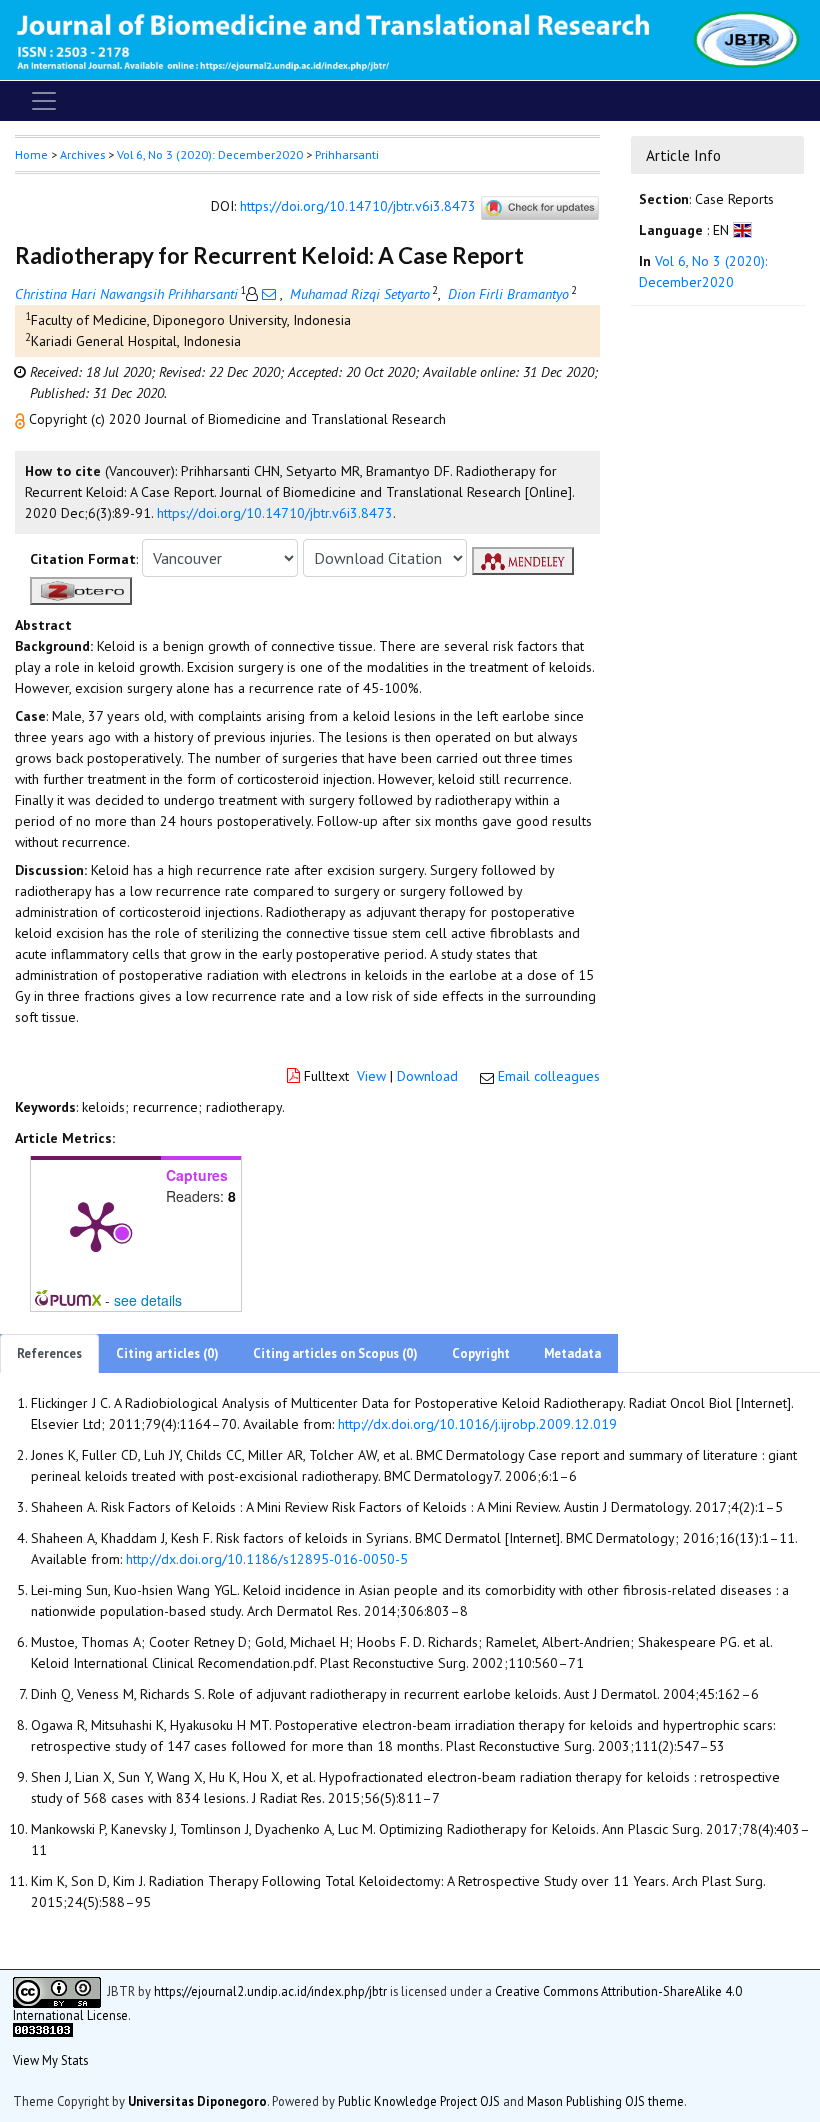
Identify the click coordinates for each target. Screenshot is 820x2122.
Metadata (572, 1353)
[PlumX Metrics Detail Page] (96, 1225)
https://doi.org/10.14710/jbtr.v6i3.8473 (358, 207)
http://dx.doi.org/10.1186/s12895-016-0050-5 (267, 1559)
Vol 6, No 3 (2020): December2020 (210, 154)
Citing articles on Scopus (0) (335, 1353)
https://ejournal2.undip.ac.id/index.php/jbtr (270, 1990)
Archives (82, 154)
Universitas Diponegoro (197, 2101)
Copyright (481, 1353)
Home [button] (31, 154)
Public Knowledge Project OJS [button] (419, 2101)
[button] (22, 419)
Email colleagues (549, 1076)
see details (148, 1300)
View (371, 1076)
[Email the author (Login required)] (269, 294)
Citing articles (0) (167, 1353)
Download (427, 1076)
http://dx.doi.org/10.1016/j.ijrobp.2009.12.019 (477, 1424)
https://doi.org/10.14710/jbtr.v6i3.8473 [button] (275, 513)
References (49, 1353)
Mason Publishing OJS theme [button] (605, 2101)
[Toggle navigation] (44, 101)
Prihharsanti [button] (347, 154)
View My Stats (50, 2060)
